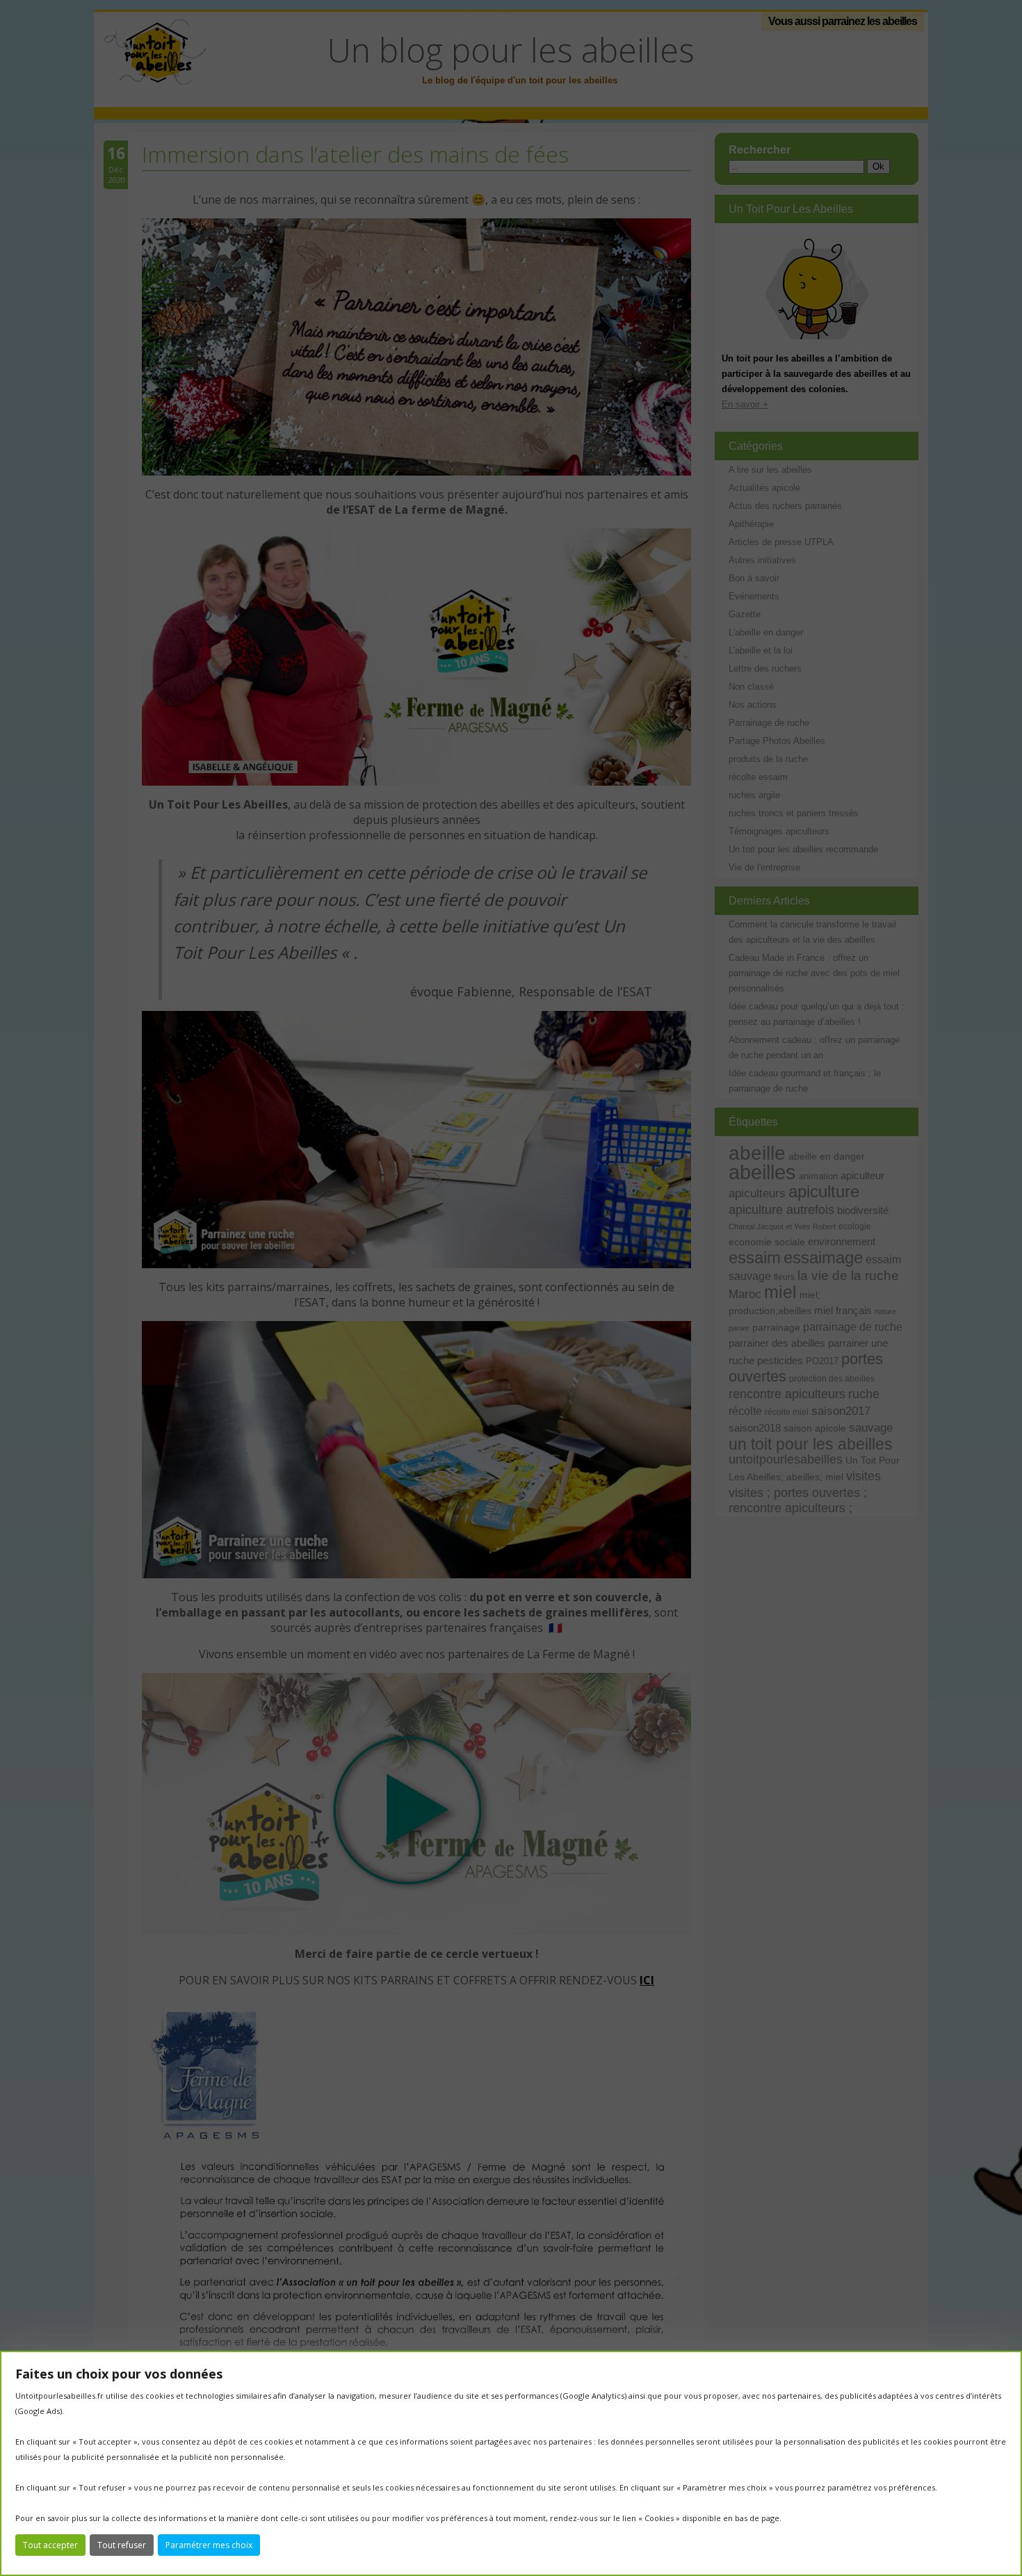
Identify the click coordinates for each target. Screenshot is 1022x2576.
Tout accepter (50, 2545)
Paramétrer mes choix (209, 2545)
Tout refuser (122, 2545)
